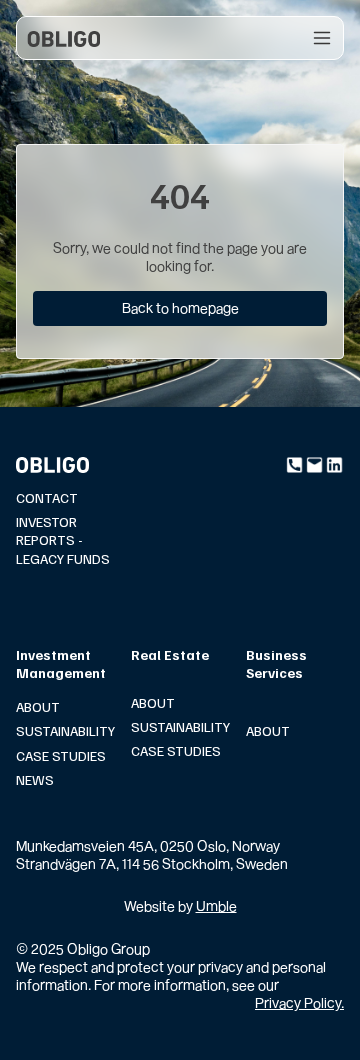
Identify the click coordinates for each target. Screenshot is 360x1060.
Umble (216, 905)
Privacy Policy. (299, 1002)
